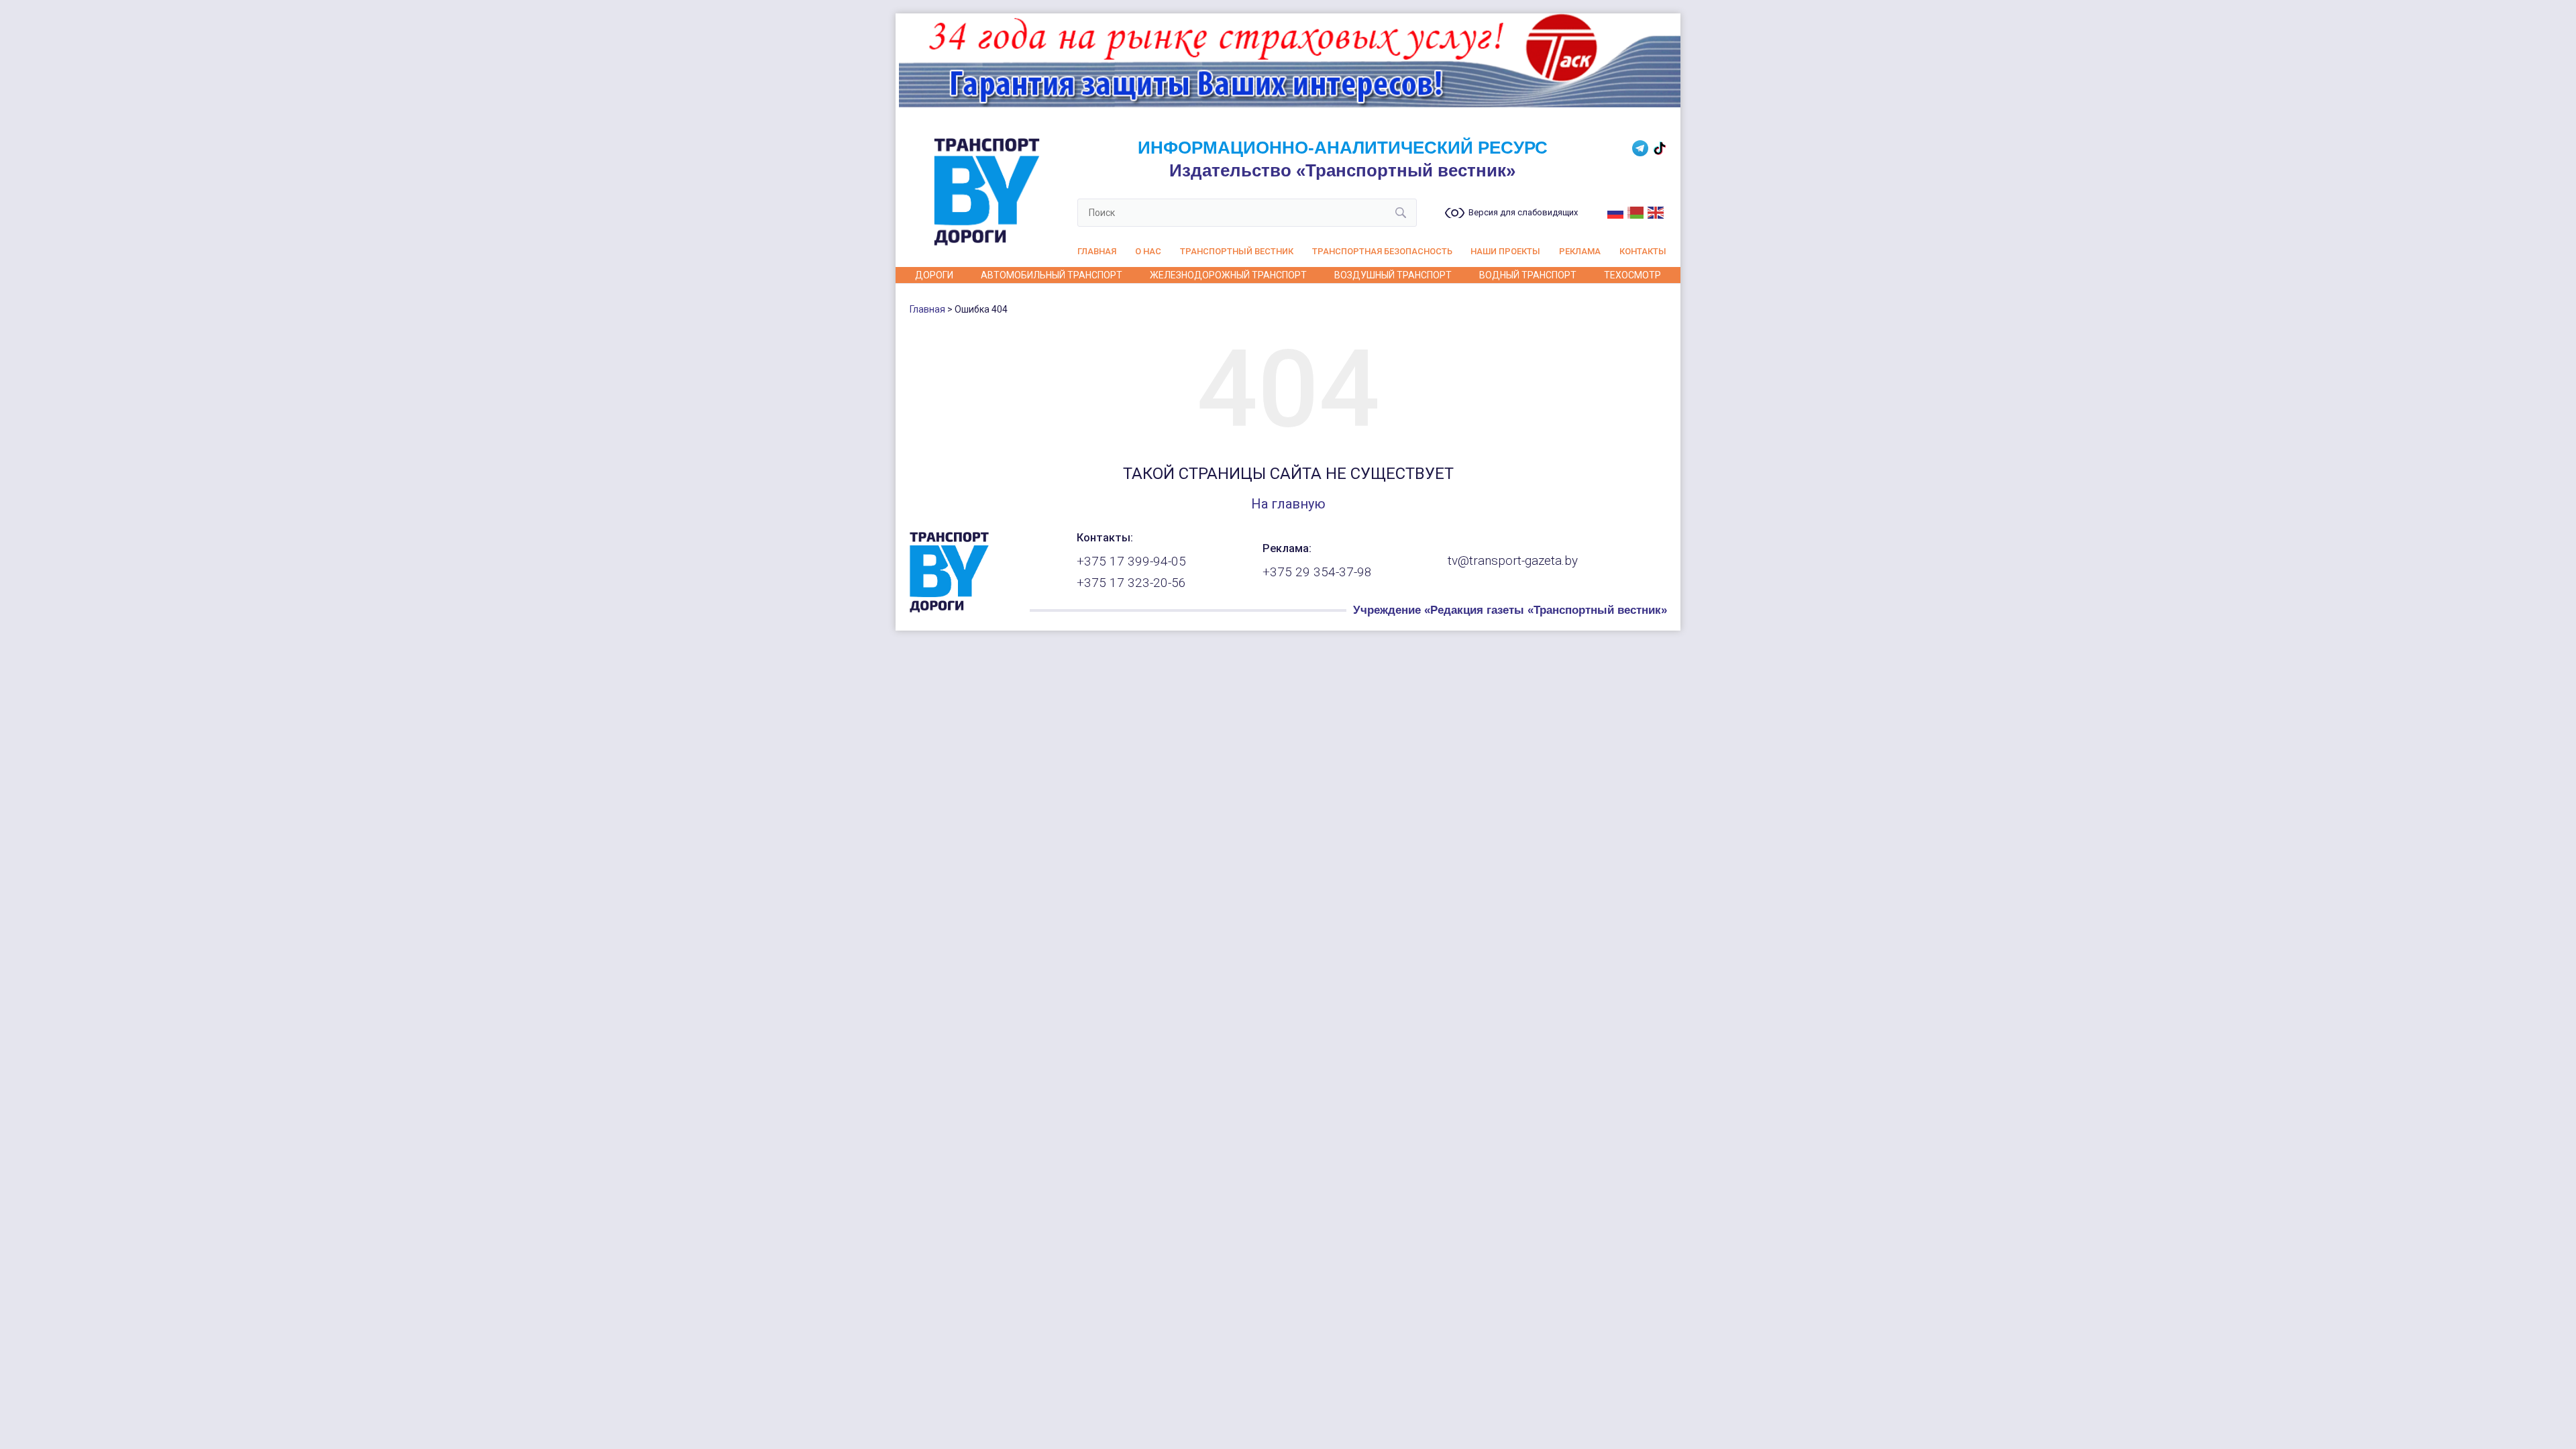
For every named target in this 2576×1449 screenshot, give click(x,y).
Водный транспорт (1528, 275)
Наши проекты (1505, 251)
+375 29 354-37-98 (1317, 572)
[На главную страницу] (949, 609)
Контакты (1643, 251)
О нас (1148, 251)
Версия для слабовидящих (1523, 213)
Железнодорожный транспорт (1228, 275)
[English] (1656, 211)
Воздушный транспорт (1393, 275)
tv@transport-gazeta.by (1513, 561)
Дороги (934, 275)
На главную (1288, 504)
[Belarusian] (1636, 211)
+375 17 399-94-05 (1131, 561)
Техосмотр (1632, 275)
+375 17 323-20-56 (1131, 583)
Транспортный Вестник (1237, 251)
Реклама (1580, 251)
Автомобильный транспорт (1052, 275)
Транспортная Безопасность (1382, 251)
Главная (1097, 251)
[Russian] (1616, 211)
